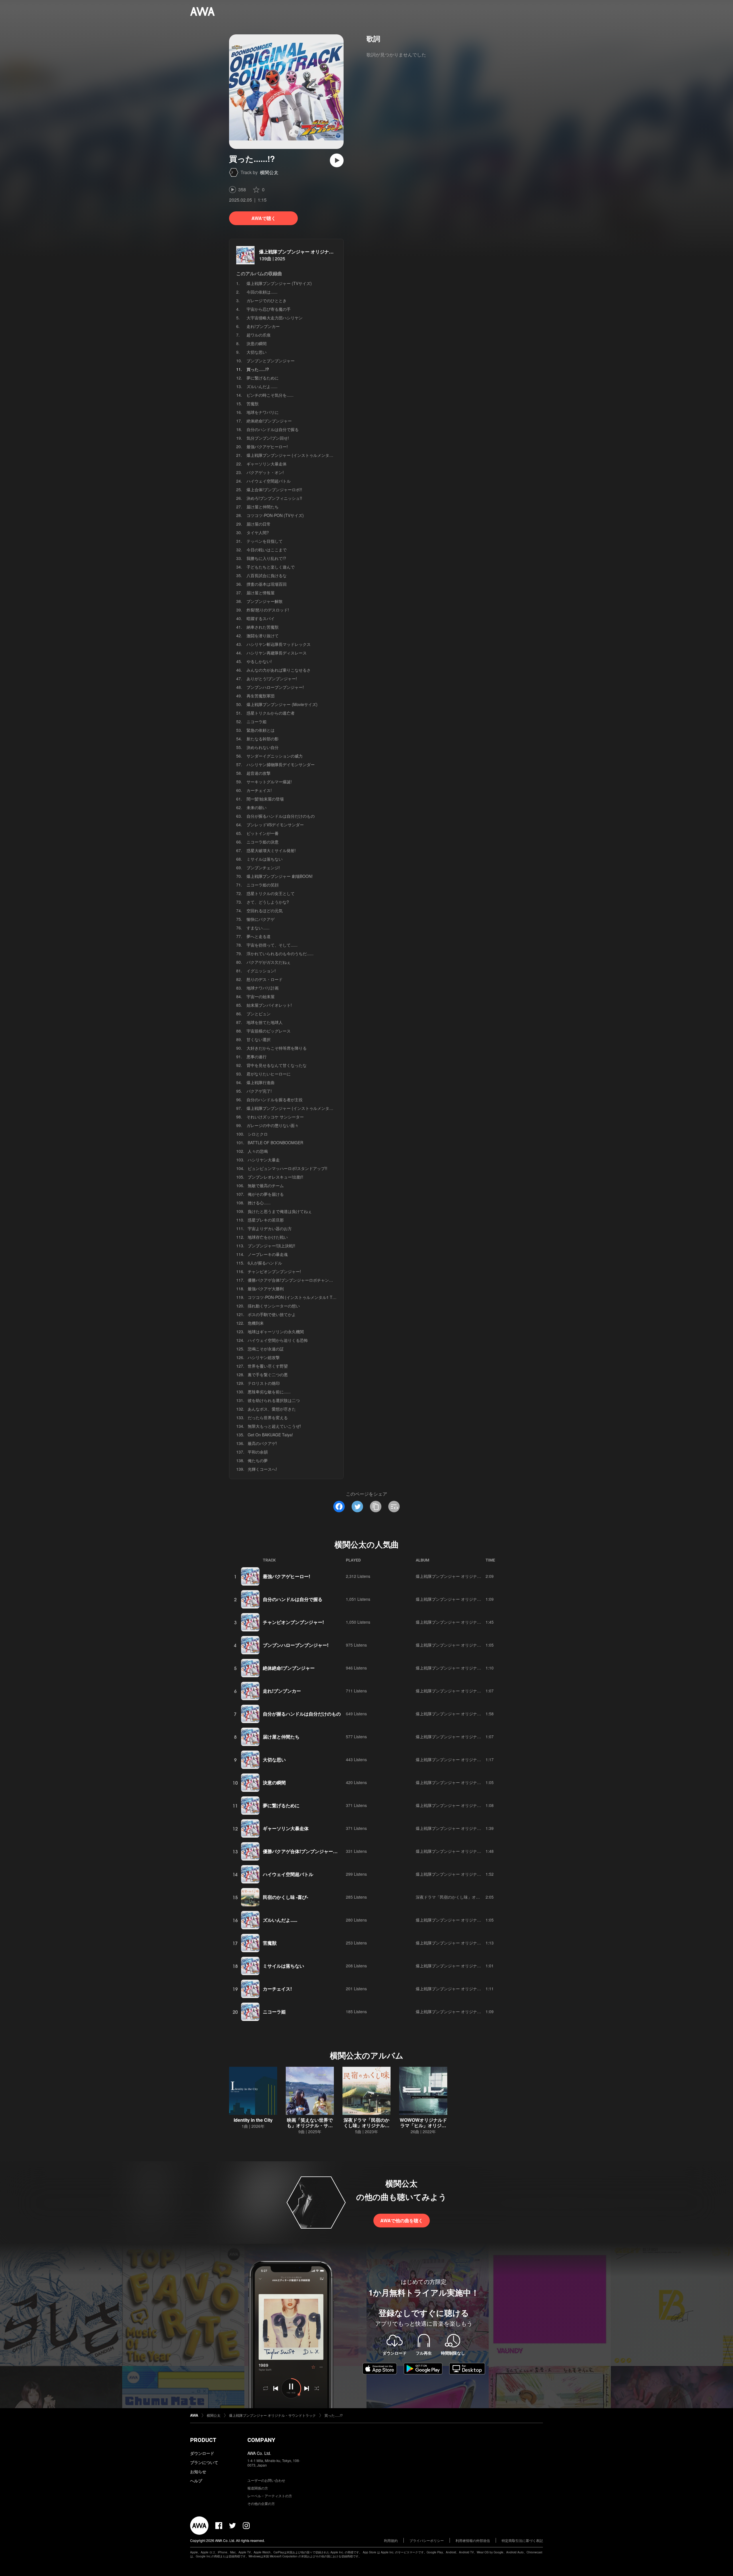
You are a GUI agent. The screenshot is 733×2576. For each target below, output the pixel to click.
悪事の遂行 (257, 1057)
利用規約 (391, 2540)
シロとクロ (258, 1134)
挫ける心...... (259, 1203)
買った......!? (334, 2415)
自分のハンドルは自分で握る (273, 429)
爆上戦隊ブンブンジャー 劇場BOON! (280, 876)
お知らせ (198, 2471)
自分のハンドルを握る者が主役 (275, 1100)
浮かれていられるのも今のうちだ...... (280, 953)
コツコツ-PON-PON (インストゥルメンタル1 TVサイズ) (298, 1297)
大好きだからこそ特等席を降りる (277, 1048)
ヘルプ (196, 2481)
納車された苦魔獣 (263, 627)
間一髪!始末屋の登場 (265, 799)
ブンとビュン (259, 1014)
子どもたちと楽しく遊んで (271, 567)
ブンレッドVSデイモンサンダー (275, 825)
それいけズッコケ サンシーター (275, 1117)
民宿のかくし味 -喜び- (285, 1897)
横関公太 (269, 172)
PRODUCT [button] (203, 2440)
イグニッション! (261, 971)
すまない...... (258, 928)
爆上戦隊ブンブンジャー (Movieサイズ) (282, 704)
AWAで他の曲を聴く (402, 2220)
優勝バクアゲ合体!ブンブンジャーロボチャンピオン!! (295, 1280)
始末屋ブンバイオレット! (269, 1005)
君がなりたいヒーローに (269, 1074)
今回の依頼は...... (262, 292)
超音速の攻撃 (259, 773)
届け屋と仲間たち (263, 507)
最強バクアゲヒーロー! (267, 447)
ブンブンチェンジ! (263, 868)
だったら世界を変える (268, 1417)
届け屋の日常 (259, 524)
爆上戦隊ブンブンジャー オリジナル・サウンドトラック (317, 252)
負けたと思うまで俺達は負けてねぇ (280, 1211)
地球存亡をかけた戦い (268, 1237)
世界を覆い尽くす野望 (268, 1366)
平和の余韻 (258, 1452)
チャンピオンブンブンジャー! (274, 1271)
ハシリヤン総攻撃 (264, 1357)
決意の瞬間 (257, 343)
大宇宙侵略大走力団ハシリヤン (275, 318)
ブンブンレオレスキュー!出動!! (275, 1177)
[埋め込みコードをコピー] (394, 1507)
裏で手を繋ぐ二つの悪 (268, 1374)
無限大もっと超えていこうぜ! (274, 1426)
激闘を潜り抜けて (263, 636)
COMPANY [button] (261, 2440)
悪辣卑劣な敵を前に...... (269, 1392)
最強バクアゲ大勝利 (266, 1289)
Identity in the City (253, 2120)
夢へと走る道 (259, 936)
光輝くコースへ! (262, 1469)
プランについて (204, 2462)
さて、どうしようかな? (268, 902)
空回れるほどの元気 (265, 911)
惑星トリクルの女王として (271, 893)
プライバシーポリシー (427, 2540)
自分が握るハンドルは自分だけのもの (281, 816)
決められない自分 (263, 747)
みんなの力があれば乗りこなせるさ (279, 670)
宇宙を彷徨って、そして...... (272, 945)
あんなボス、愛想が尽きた (272, 1409)
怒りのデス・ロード (265, 979)
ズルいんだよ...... (262, 386)
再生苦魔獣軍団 (261, 696)
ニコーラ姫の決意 (263, 842)
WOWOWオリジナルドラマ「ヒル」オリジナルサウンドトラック (423, 2125)
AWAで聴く (264, 218)
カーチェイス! (259, 790)
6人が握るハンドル (265, 1263)
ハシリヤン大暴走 (264, 1160)
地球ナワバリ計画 (263, 988)
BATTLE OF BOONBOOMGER (275, 1143)
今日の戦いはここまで (267, 550)
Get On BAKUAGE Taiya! (270, 1435)
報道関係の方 (258, 2488)
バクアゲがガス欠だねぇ (269, 962)
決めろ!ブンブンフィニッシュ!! (274, 498)
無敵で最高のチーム (266, 1185)
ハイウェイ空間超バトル (269, 481)
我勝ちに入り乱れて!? (266, 558)
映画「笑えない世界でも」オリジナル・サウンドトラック (310, 2125)
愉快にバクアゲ (261, 919)
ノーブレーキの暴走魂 (268, 1254)
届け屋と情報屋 (261, 593)
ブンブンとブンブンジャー (271, 361)
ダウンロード (202, 2453)
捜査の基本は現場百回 (267, 584)
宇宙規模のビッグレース (269, 1031)
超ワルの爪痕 (259, 335)
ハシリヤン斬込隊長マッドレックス (279, 644)
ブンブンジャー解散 (265, 601)
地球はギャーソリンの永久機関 (276, 1332)
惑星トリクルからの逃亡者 (271, 713)
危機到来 (256, 1323)
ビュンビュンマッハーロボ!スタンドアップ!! (287, 1168)
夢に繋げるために (263, 378)
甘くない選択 (259, 1039)
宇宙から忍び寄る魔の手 (269, 309)
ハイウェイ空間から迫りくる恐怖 (278, 1340)
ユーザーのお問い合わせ (266, 2480)
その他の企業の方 (261, 2503)
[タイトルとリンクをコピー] (376, 1507)
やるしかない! (259, 661)
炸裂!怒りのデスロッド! (268, 610)
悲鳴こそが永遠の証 (266, 1349)
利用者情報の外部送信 (473, 2540)
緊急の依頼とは (261, 730)
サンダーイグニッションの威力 (275, 756)
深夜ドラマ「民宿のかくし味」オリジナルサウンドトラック (470, 1897)
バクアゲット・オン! (265, 472)
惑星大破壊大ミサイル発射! (271, 850)
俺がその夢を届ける (266, 1194)
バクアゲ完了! (259, 1091)
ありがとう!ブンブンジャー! (272, 679)
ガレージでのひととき (267, 300)
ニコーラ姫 (257, 721)
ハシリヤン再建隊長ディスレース (277, 653)
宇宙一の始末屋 (261, 996)
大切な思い (257, 352)
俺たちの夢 (258, 1460)
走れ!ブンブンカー (263, 326)
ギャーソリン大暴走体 (267, 464)
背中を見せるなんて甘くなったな (277, 1065)
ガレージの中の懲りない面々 (273, 1125)
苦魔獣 (253, 404)
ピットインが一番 (263, 833)
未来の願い (257, 807)
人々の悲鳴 (258, 1151)
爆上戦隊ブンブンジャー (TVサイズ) (279, 283)
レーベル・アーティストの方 (270, 2496)
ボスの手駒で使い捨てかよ (272, 1314)
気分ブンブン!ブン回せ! (268, 438)
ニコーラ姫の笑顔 (263, 885)
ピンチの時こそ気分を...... (270, 395)
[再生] (337, 160)
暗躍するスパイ (261, 618)
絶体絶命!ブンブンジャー (269, 421)
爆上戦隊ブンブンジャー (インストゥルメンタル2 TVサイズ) (301, 1108)
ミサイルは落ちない (265, 859)
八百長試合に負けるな (267, 575)
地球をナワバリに (263, 412)
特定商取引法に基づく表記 (522, 2540)
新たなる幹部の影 (263, 739)
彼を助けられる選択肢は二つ (274, 1400)
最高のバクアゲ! (262, 1443)
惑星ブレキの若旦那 (266, 1220)
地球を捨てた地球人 (265, 1022)
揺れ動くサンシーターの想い (274, 1306)
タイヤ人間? (258, 532)
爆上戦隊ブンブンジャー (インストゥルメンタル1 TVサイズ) (301, 455)
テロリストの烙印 (264, 1383)
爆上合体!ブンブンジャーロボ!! (274, 489)
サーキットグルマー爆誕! (269, 782)
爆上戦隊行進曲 (261, 1082)
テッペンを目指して (265, 541)
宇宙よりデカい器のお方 (270, 1228)
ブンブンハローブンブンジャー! (275, 687)
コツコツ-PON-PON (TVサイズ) (275, 515)
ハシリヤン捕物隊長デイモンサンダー (281, 764)
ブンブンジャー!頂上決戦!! (271, 1246)
